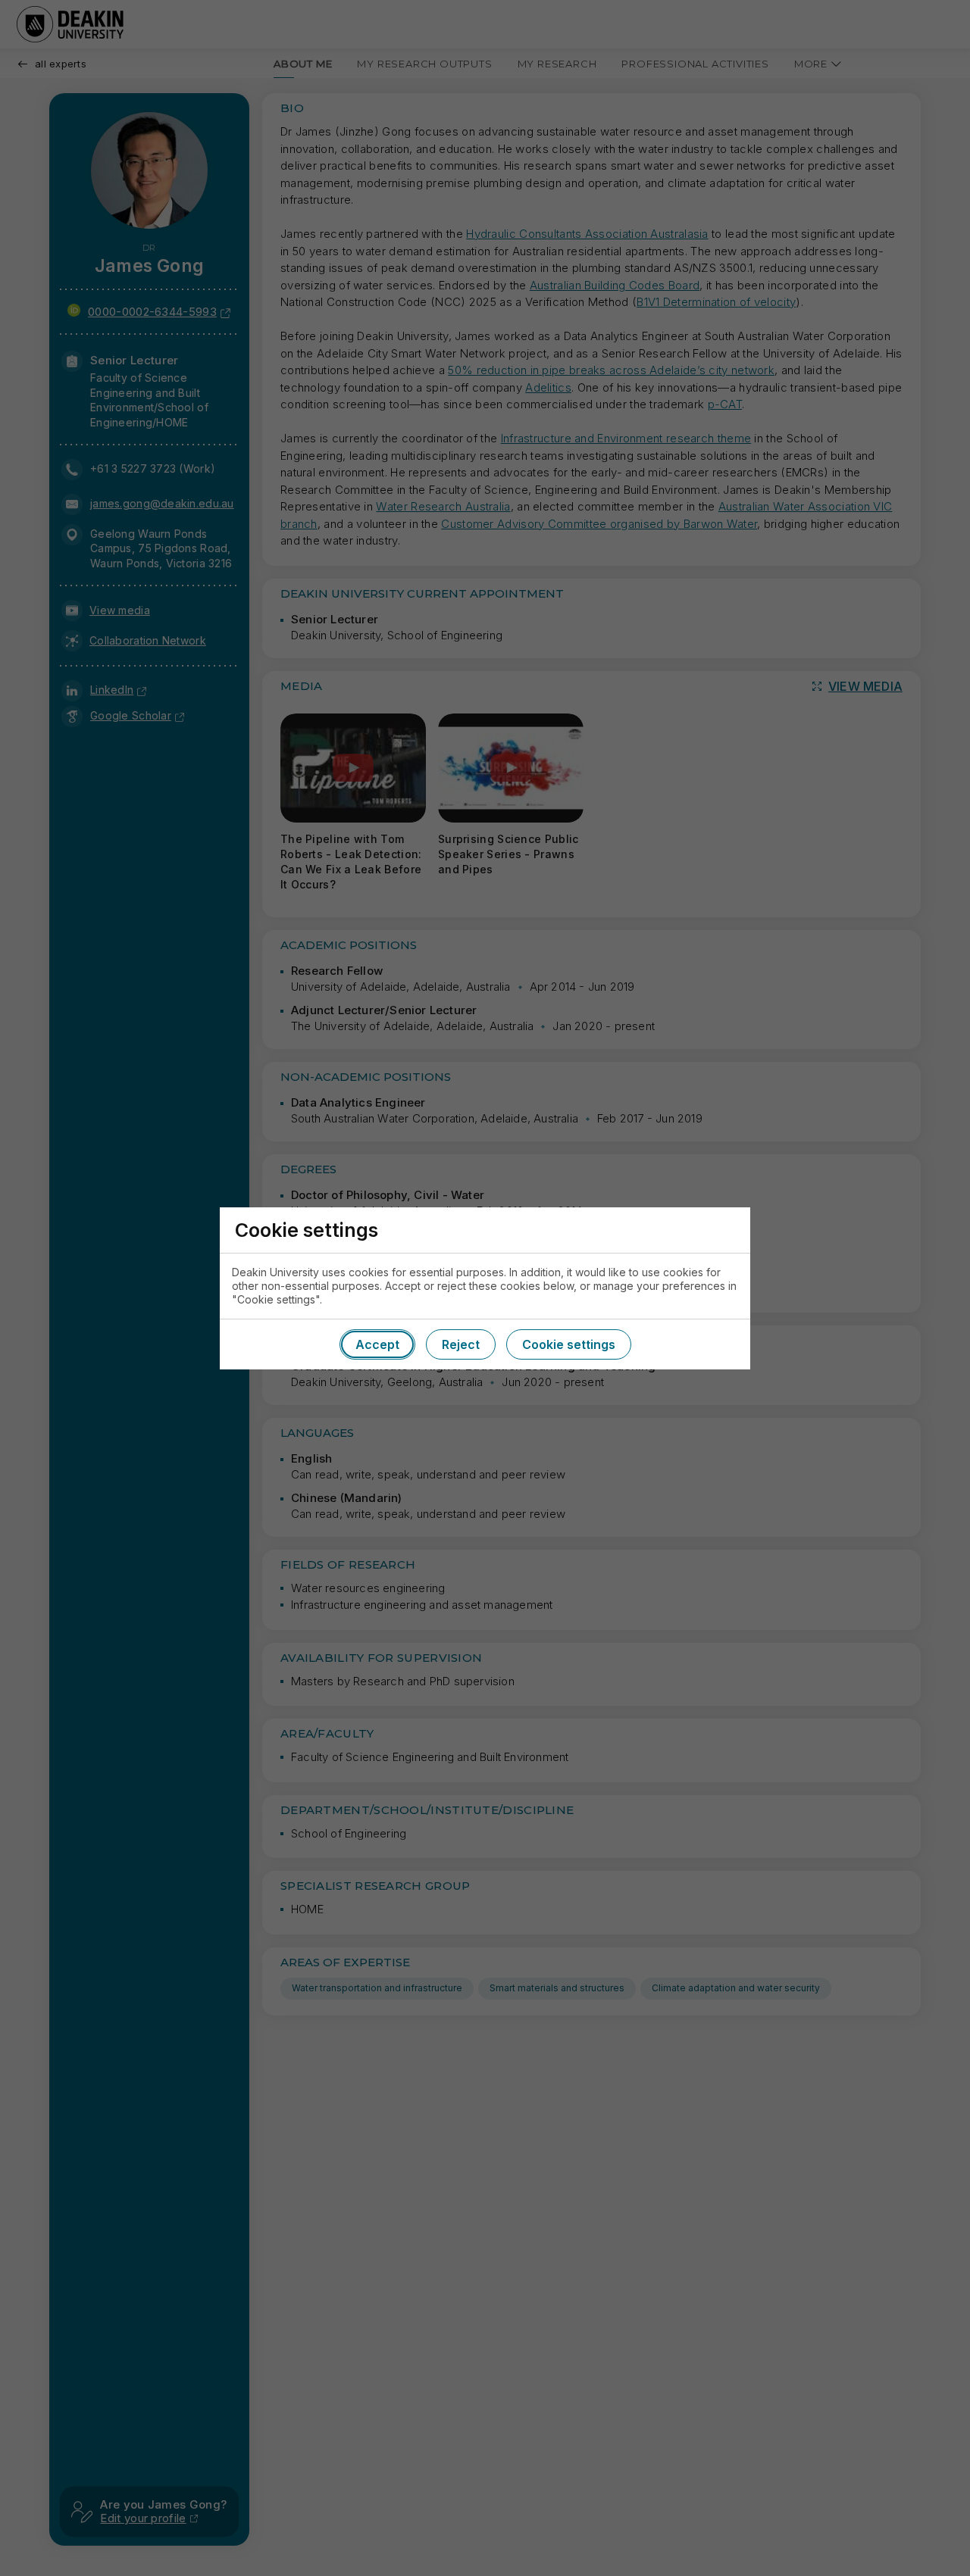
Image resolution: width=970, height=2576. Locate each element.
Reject (461, 1344)
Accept (377, 1344)
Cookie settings (569, 1344)
